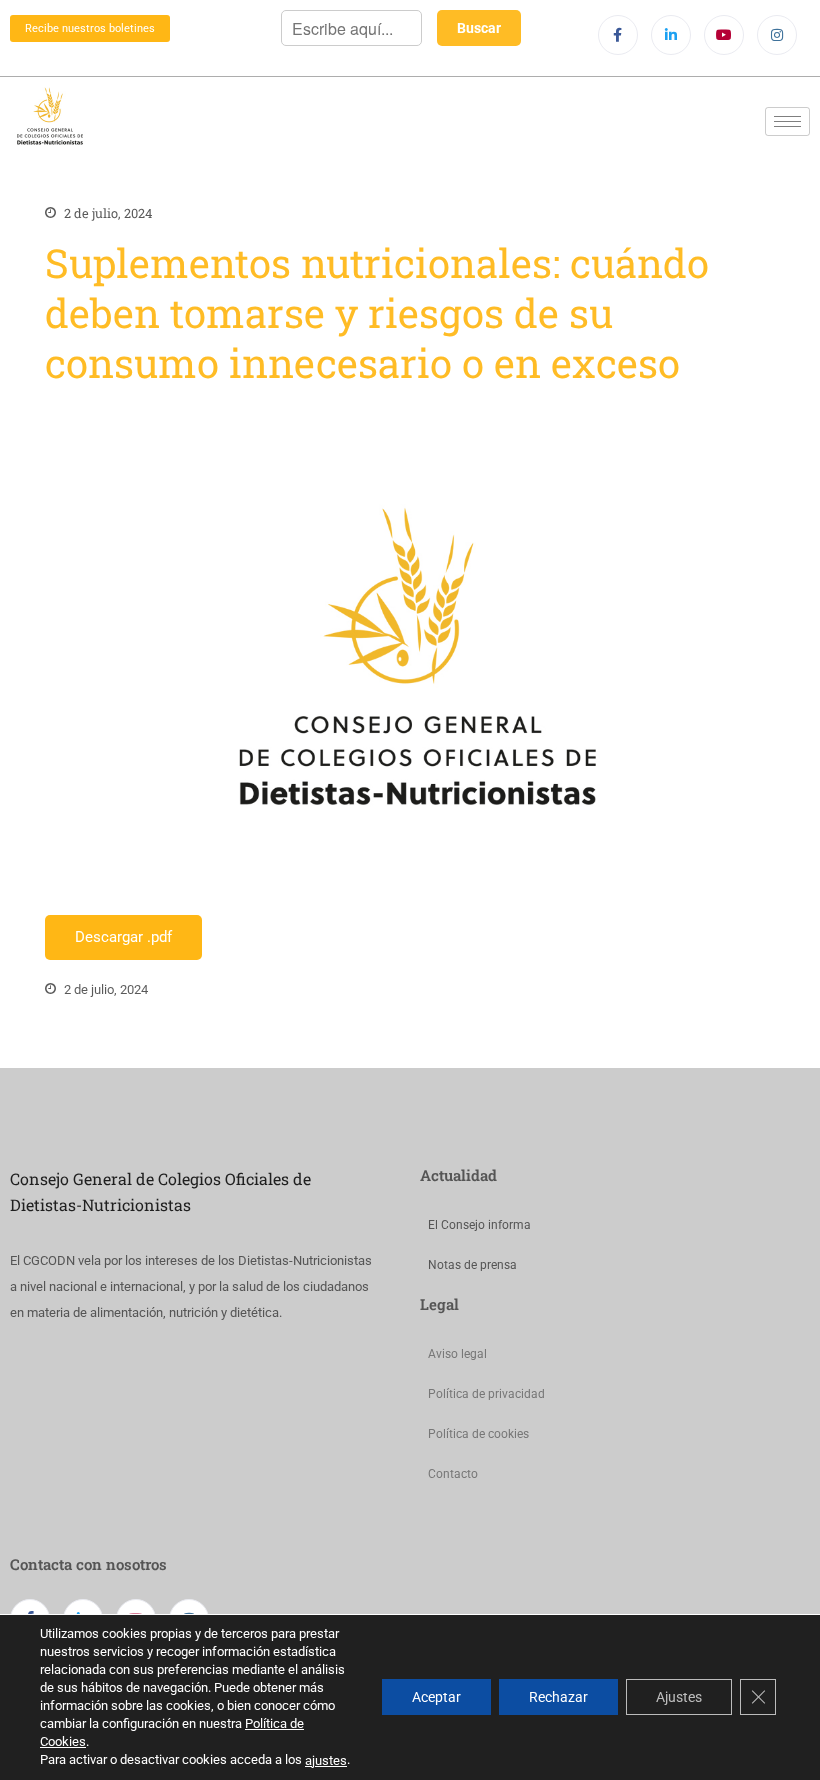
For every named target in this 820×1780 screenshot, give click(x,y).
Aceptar (436, 1698)
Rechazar (558, 1698)
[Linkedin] (671, 35)
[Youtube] (724, 35)
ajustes (326, 1760)
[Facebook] (618, 35)
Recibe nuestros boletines (90, 28)
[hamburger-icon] (787, 121)
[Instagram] (777, 35)
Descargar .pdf (123, 937)
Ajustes (679, 1698)
